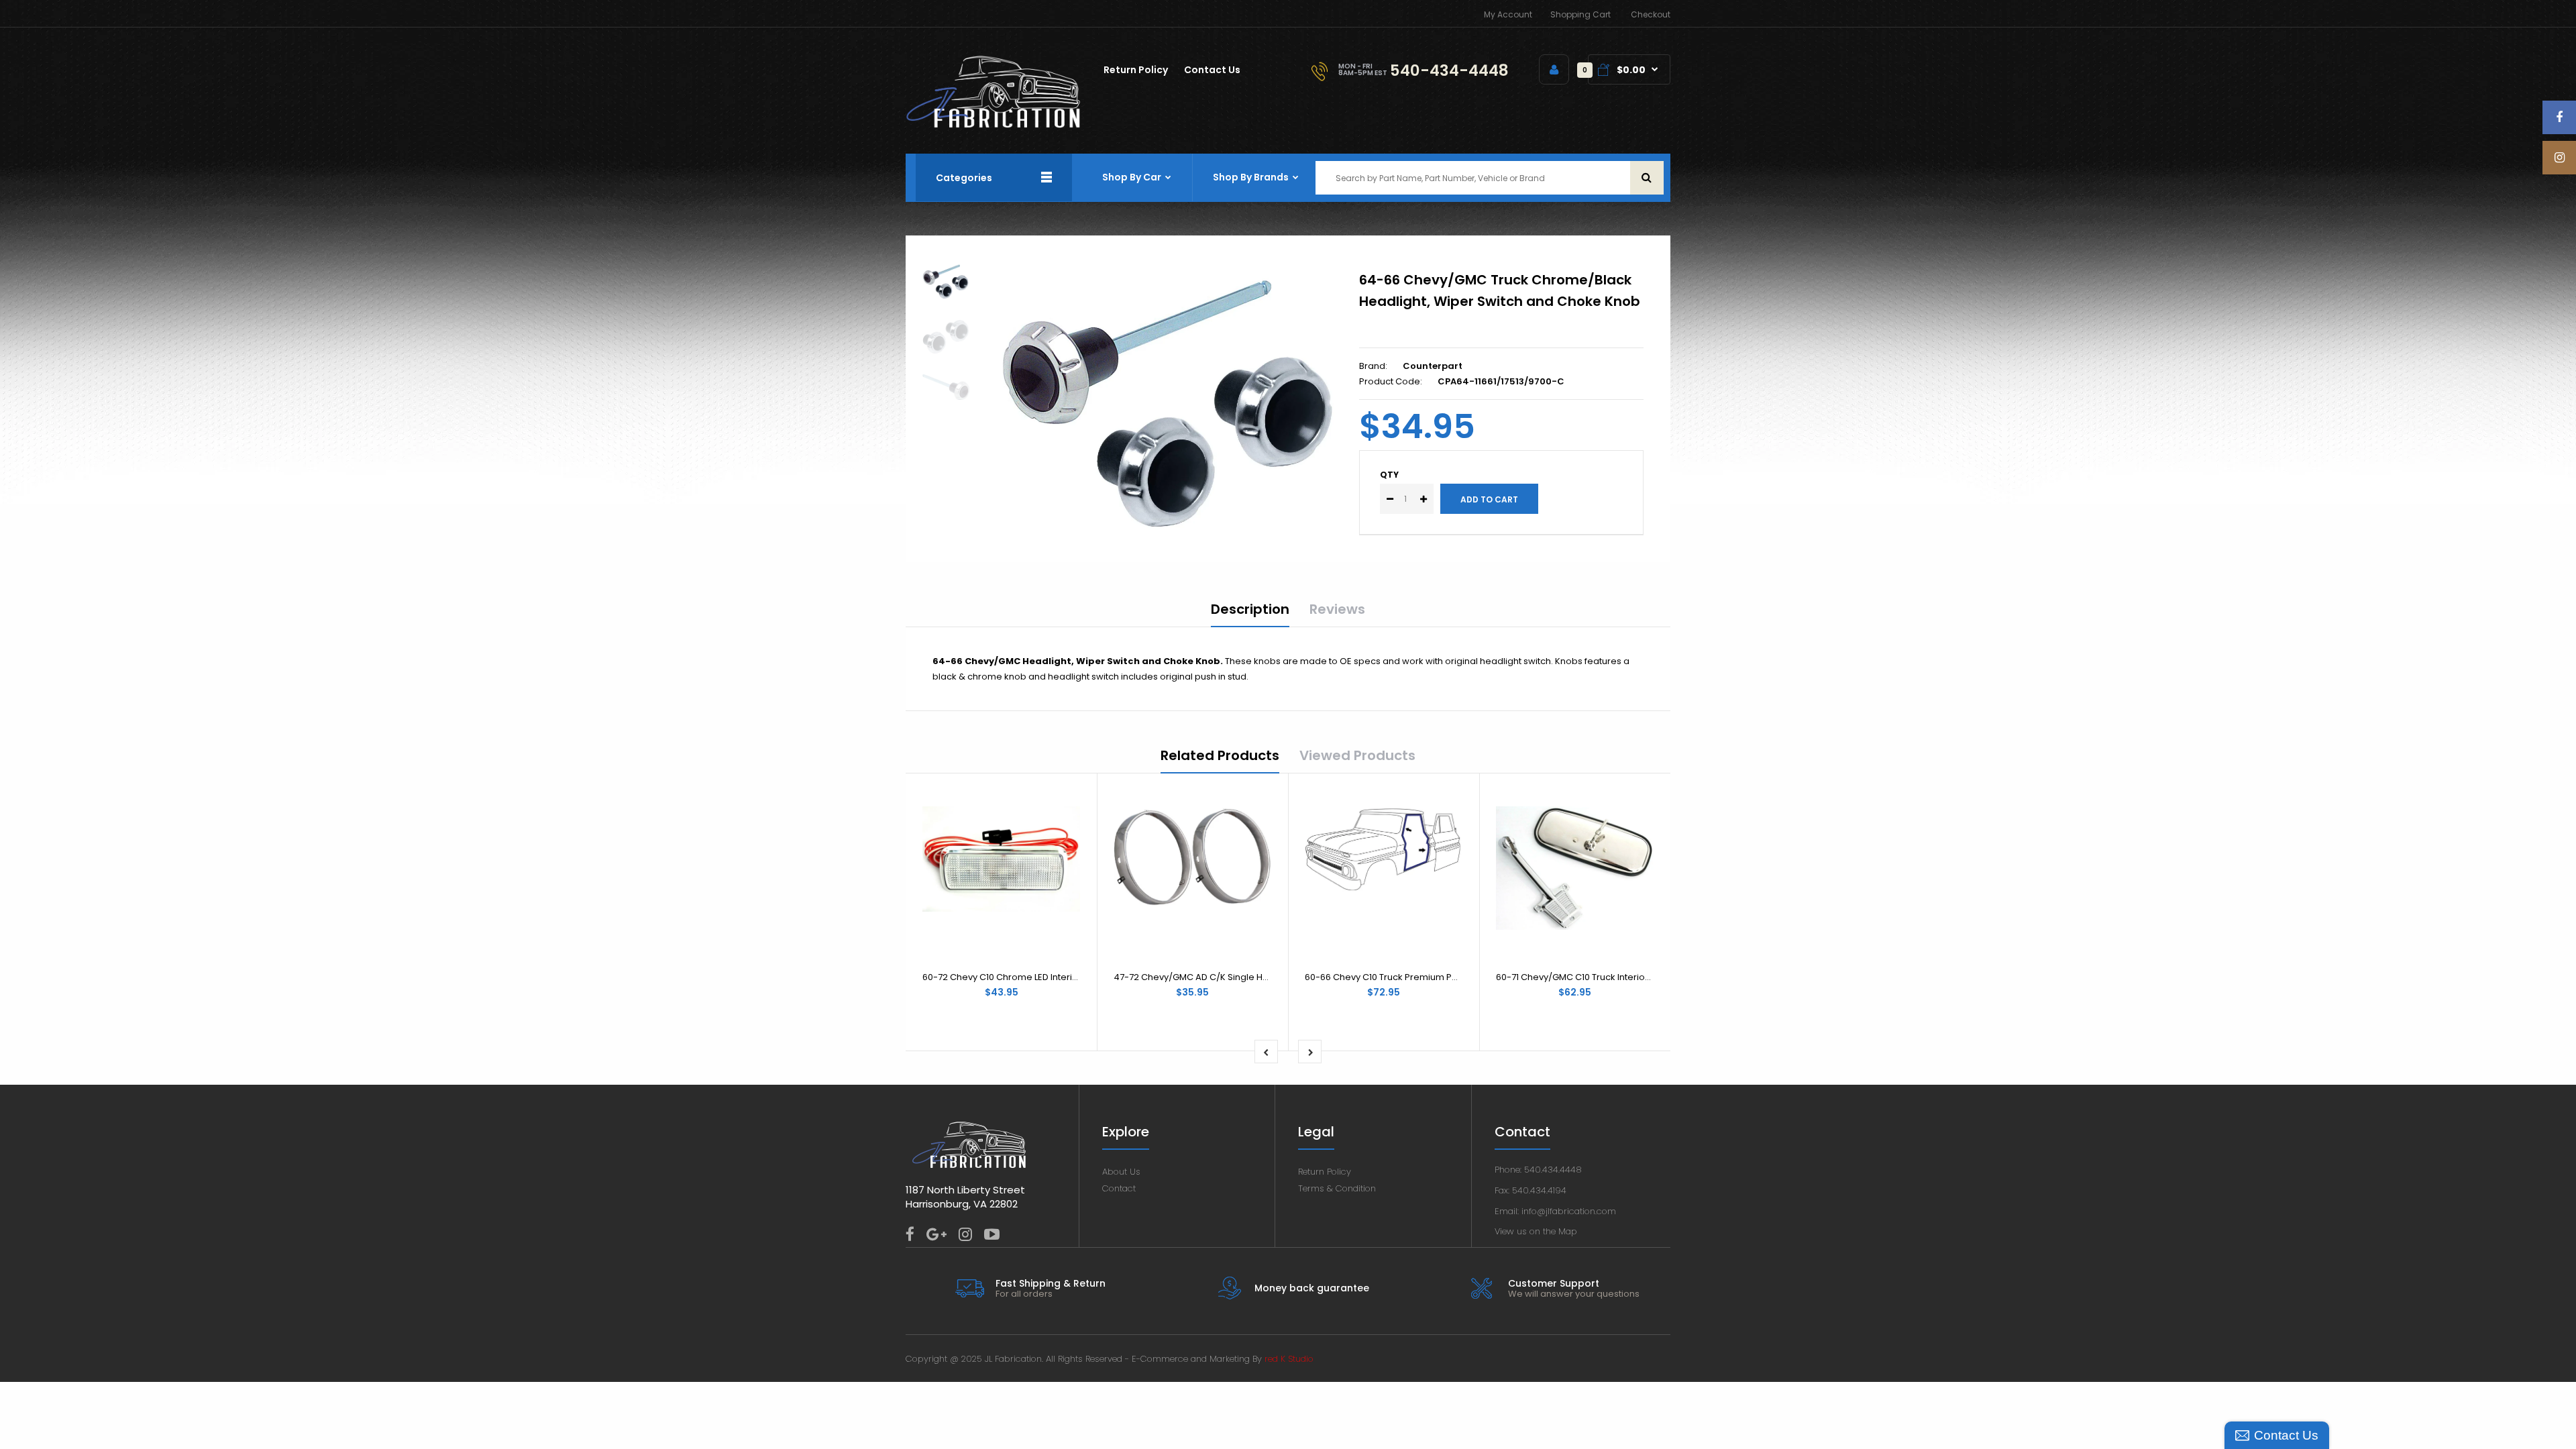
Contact (1119, 1188)
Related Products (1220, 755)
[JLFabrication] (994, 125)
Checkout (1651, 14)
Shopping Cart (1580, 14)
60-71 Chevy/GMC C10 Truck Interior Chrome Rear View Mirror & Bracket (1650, 977)
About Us (1121, 1172)
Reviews (1337, 609)
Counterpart (1433, 366)
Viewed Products (1357, 755)
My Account (1508, 14)
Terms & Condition (1337, 1188)
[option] (1169, 397)
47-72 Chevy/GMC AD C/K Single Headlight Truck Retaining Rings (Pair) (1267, 977)
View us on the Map (1536, 1231)
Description (1250, 609)
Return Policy (1325, 1172)
